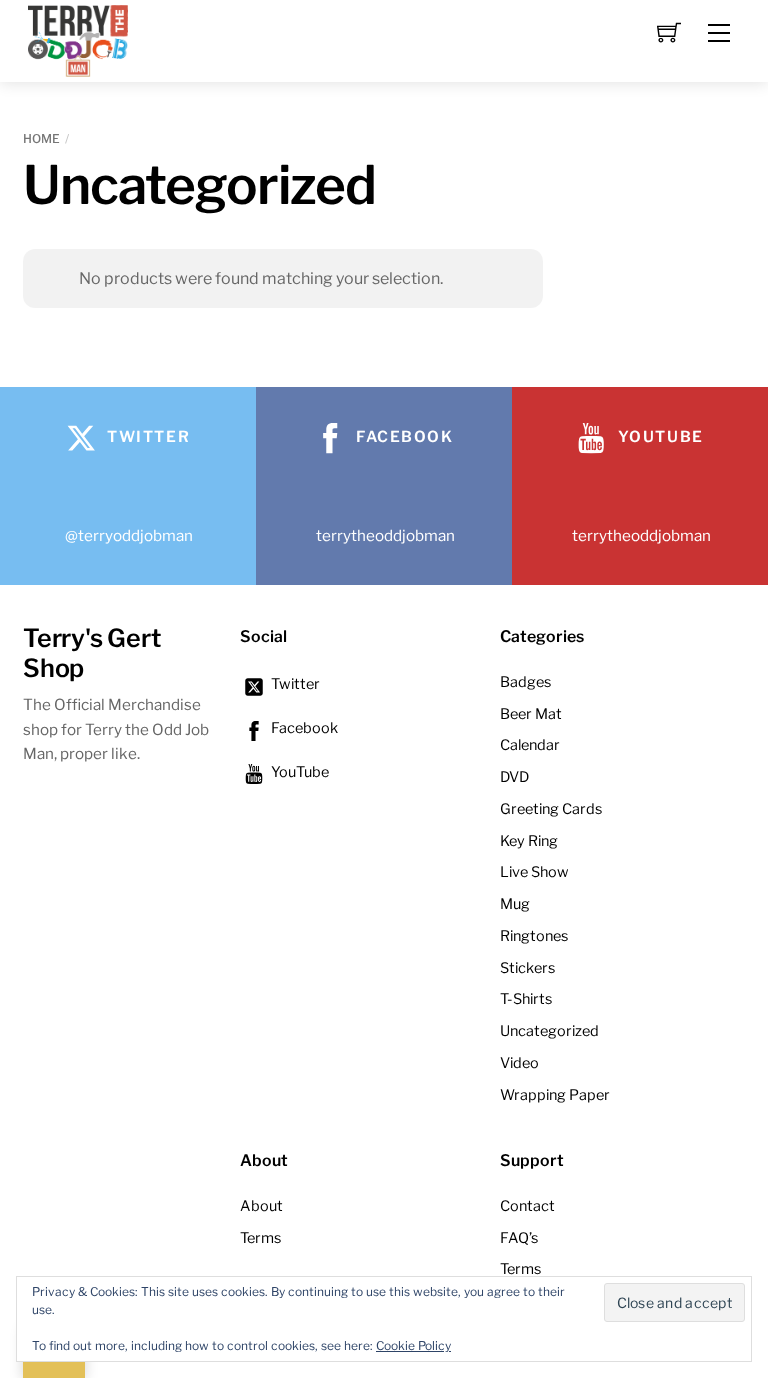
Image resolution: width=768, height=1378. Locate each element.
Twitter (294, 684)
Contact (527, 1206)
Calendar (530, 745)
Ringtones (534, 936)
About (261, 1206)
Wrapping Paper (555, 1095)
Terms (260, 1238)
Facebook (303, 728)
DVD (514, 777)
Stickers (527, 968)
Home (41, 138)
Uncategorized (549, 1031)
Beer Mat (531, 714)
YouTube (298, 772)
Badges (525, 682)
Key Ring (529, 841)
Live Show (534, 872)
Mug (515, 904)
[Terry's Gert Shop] (78, 38)
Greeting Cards (551, 809)
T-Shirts (526, 999)
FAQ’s (519, 1238)
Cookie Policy (413, 1345)
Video (519, 1063)
